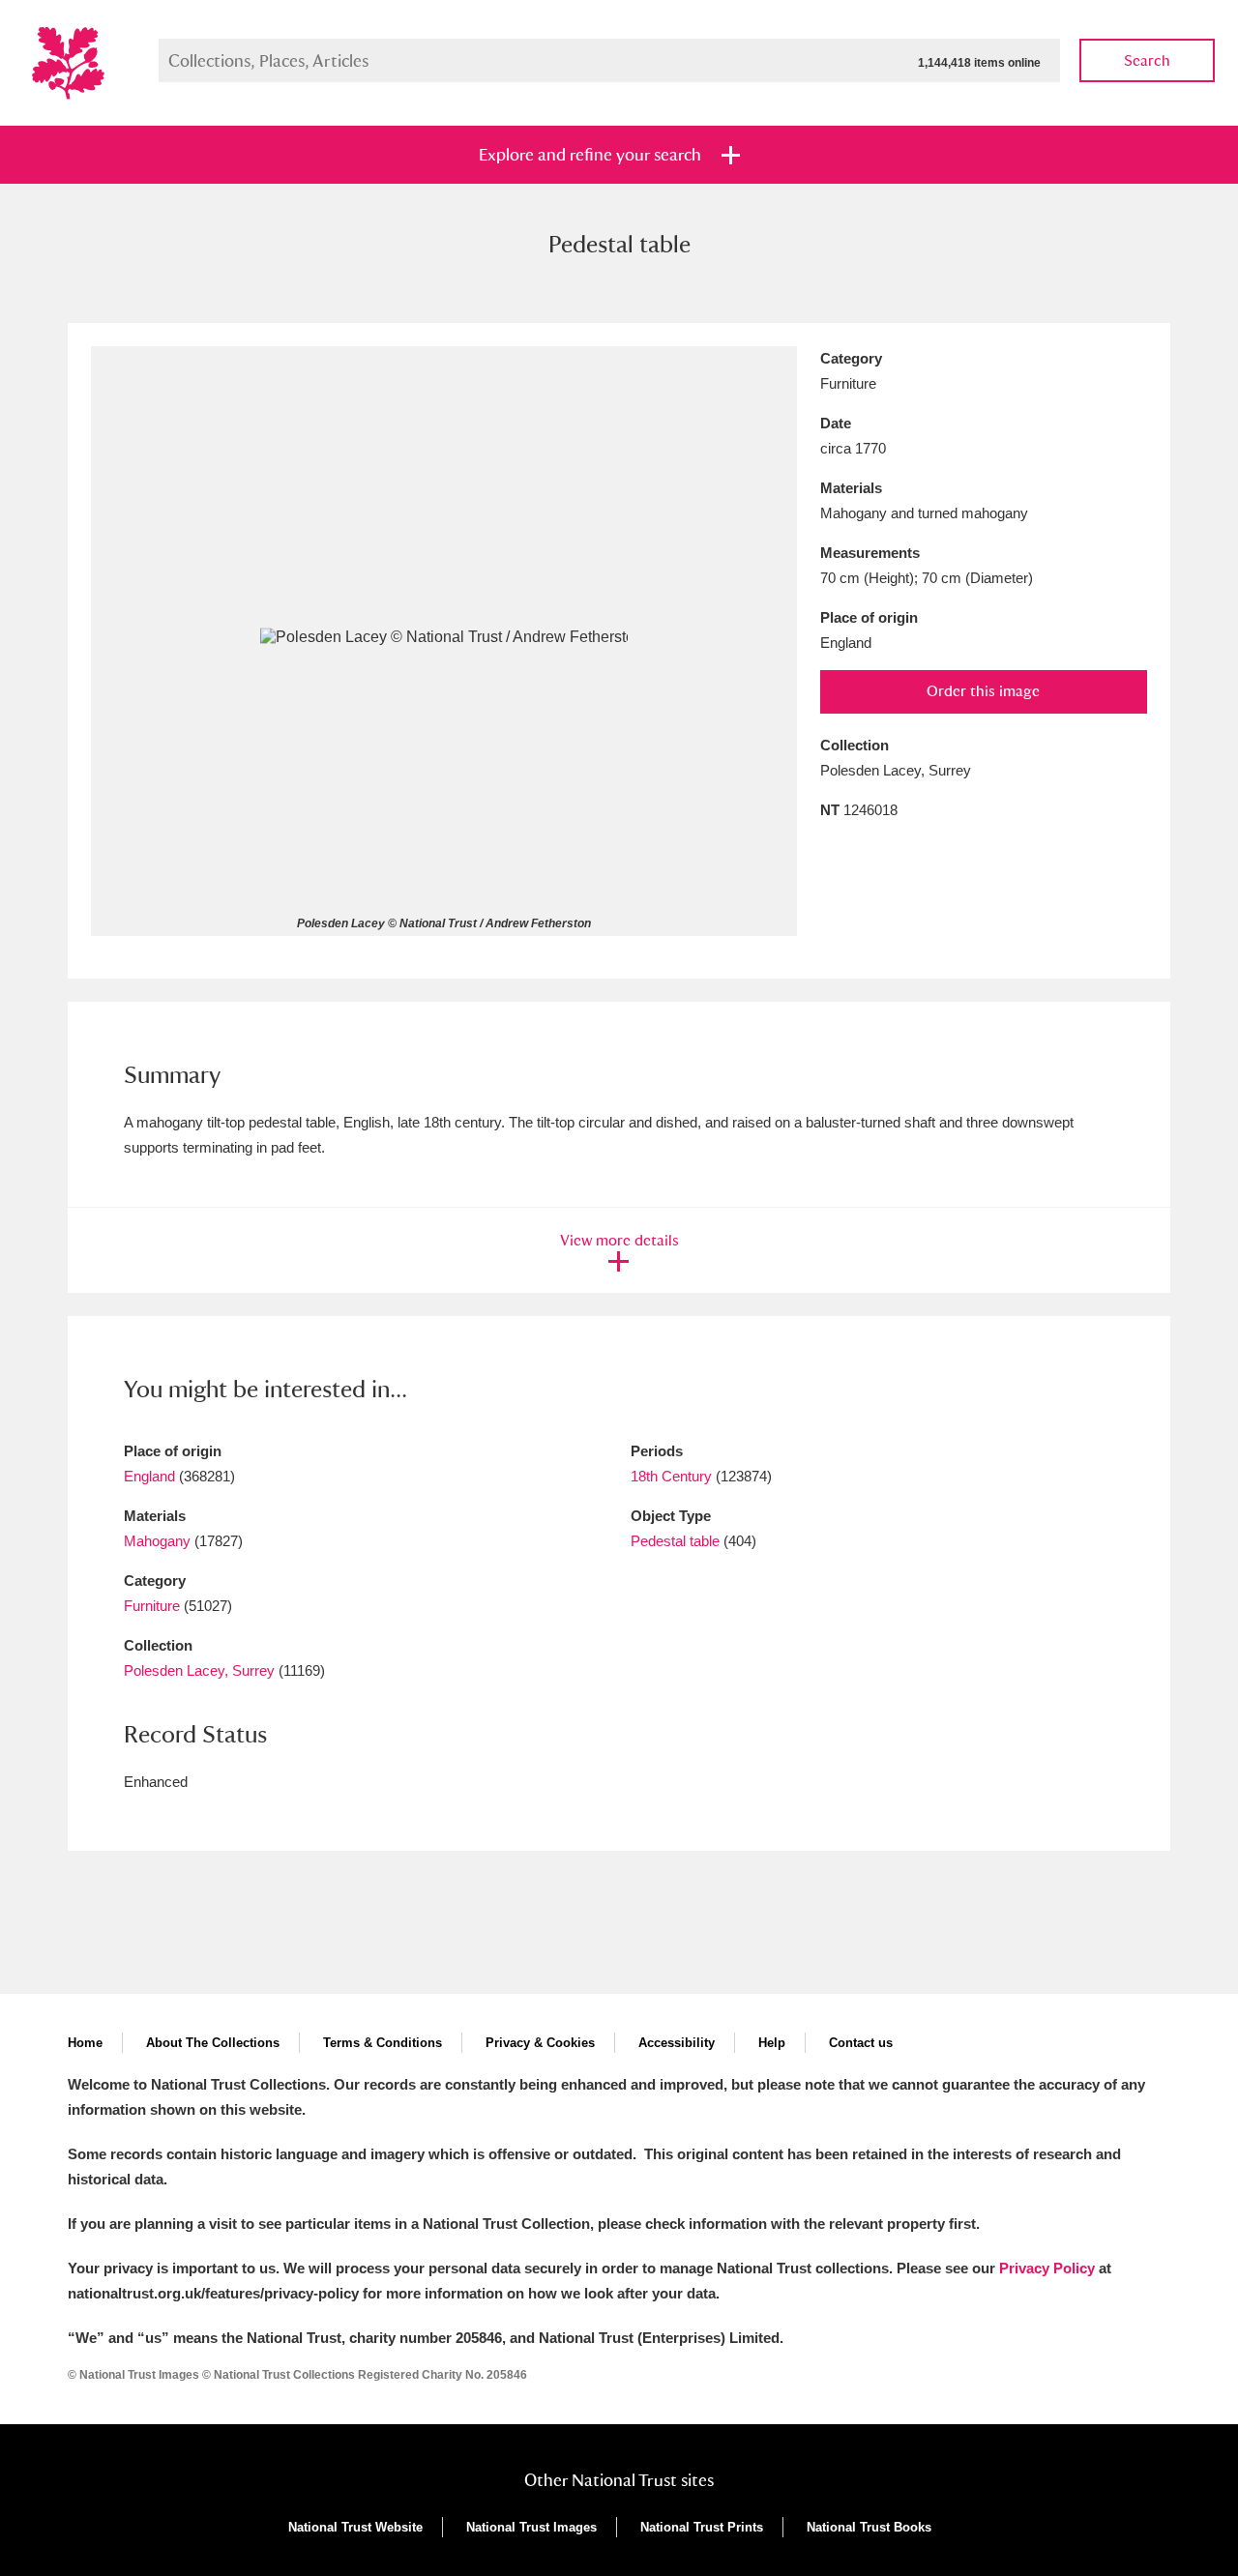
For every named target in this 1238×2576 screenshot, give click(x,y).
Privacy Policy (1047, 2268)
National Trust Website (355, 2527)
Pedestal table (675, 1541)
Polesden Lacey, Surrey (199, 1670)
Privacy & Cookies (540, 2043)
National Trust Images (531, 2527)
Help (772, 2043)
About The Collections (213, 2043)
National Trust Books (869, 2527)
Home (85, 2043)
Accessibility (677, 2043)
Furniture (152, 1606)
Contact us (861, 2043)
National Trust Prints (702, 2527)
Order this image (983, 691)
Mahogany (157, 1541)
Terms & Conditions (383, 2043)
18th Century (671, 1476)
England (149, 1476)
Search (1147, 60)
